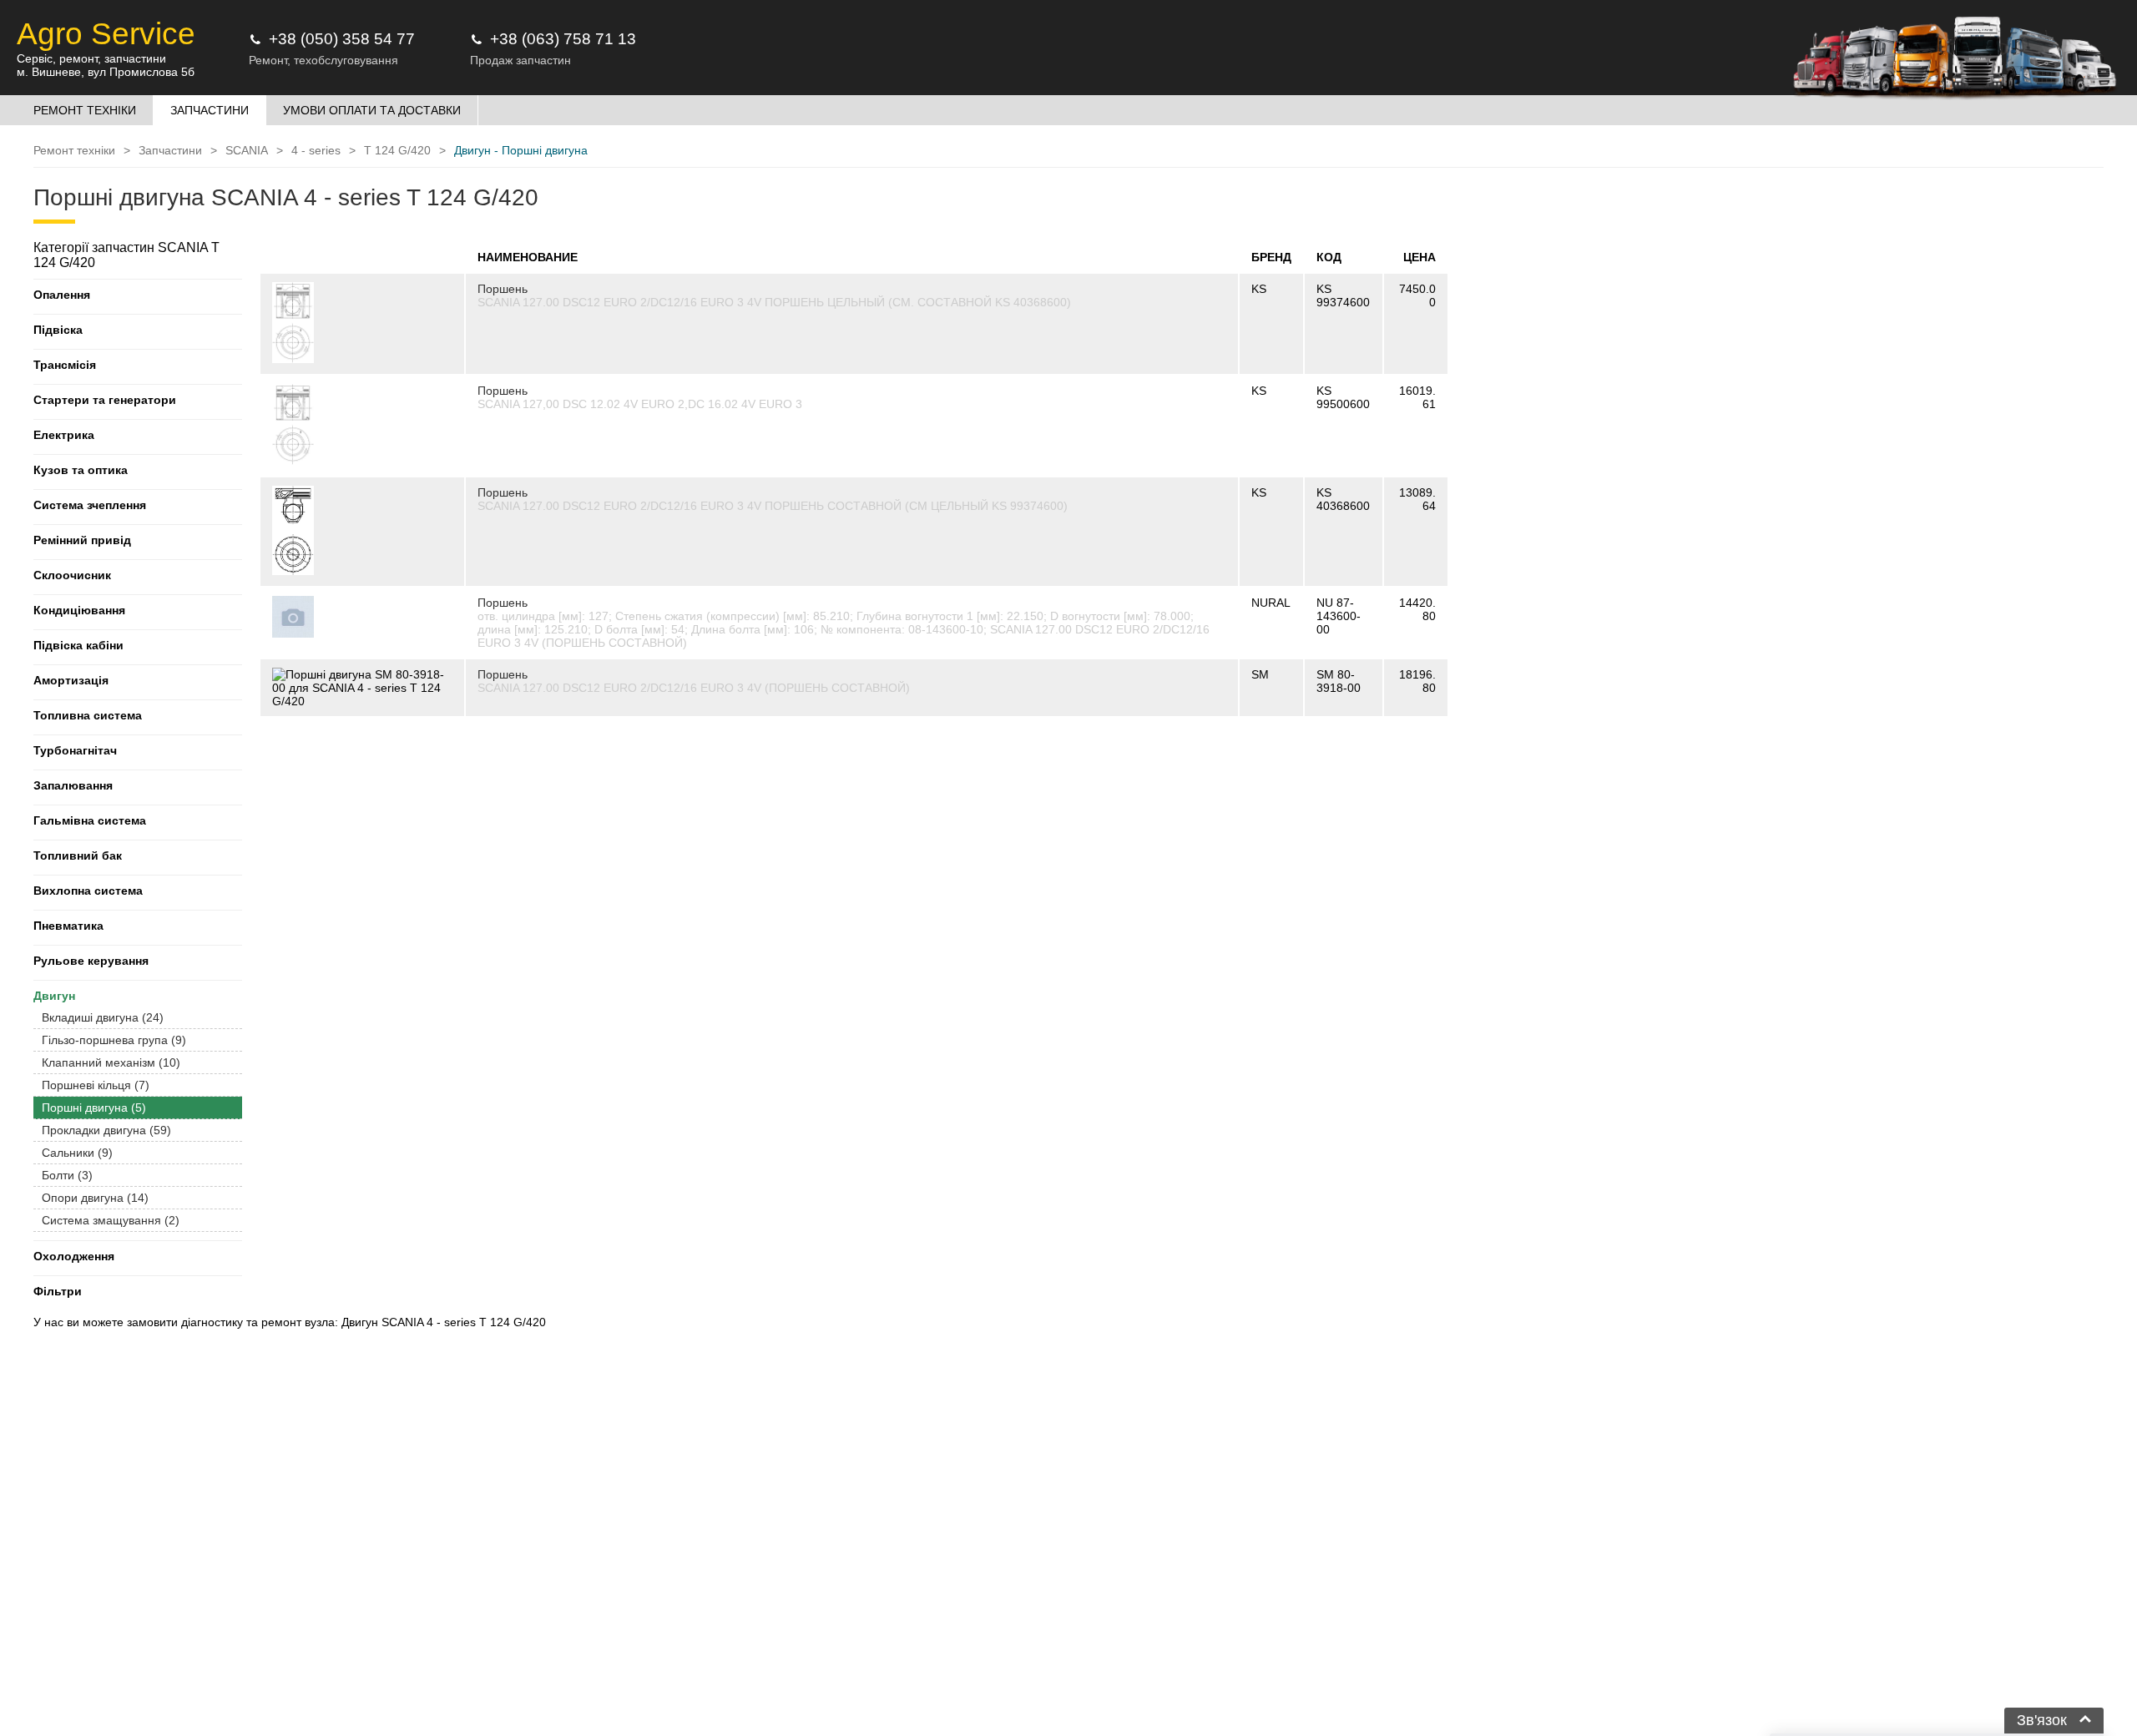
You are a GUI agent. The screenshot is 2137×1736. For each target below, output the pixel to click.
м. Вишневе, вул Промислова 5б (106, 72)
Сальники (77, 1153)
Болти (67, 1175)
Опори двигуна (95, 1198)
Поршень (503, 289)
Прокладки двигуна (106, 1130)
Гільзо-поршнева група (114, 1040)
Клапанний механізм (111, 1062)
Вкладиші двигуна (103, 1017)
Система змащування (111, 1220)
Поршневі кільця (96, 1085)
